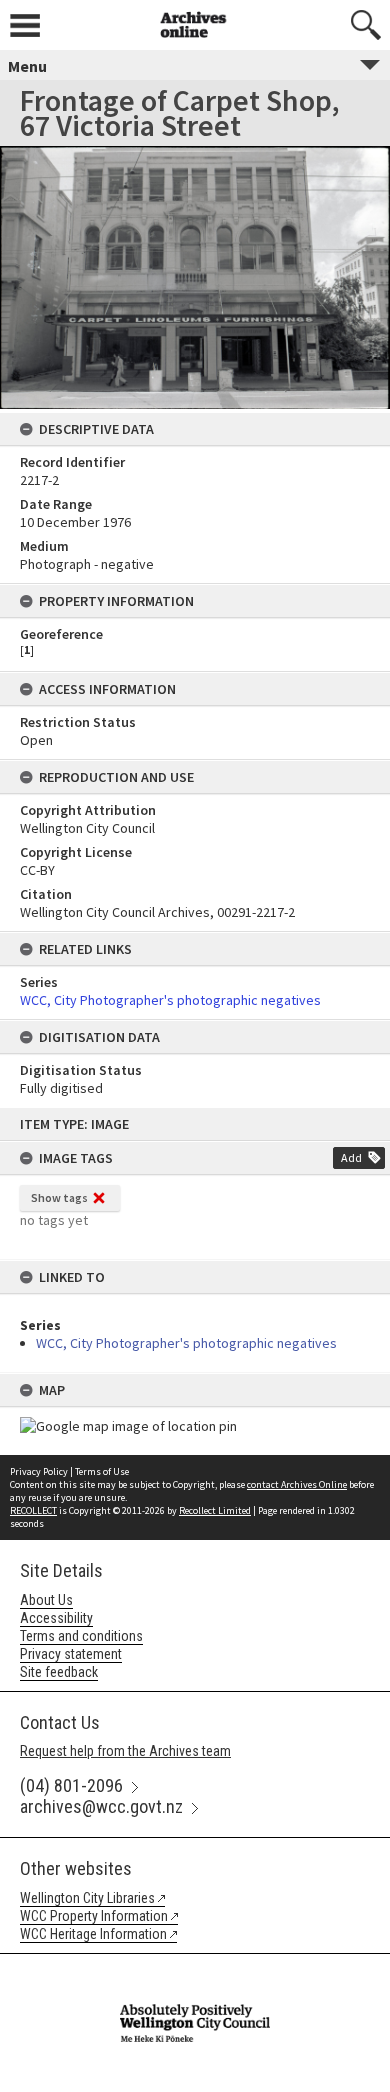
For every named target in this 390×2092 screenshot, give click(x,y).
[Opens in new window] (195, 1967)
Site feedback (59, 1672)
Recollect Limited (215, 1510)
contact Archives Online (297, 1484)
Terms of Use (102, 1471)
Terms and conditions (81, 1636)
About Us (46, 1600)
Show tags (59, 1197)
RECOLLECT (33, 1510)
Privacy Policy (39, 1471)
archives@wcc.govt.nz (101, 1806)
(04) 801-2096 (71, 1785)
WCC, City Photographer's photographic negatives (186, 1343)
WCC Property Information (94, 1916)
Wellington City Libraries (87, 1898)
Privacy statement (71, 1654)
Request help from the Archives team (125, 1751)
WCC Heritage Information (93, 1934)
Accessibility (56, 1618)
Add (351, 1157)
